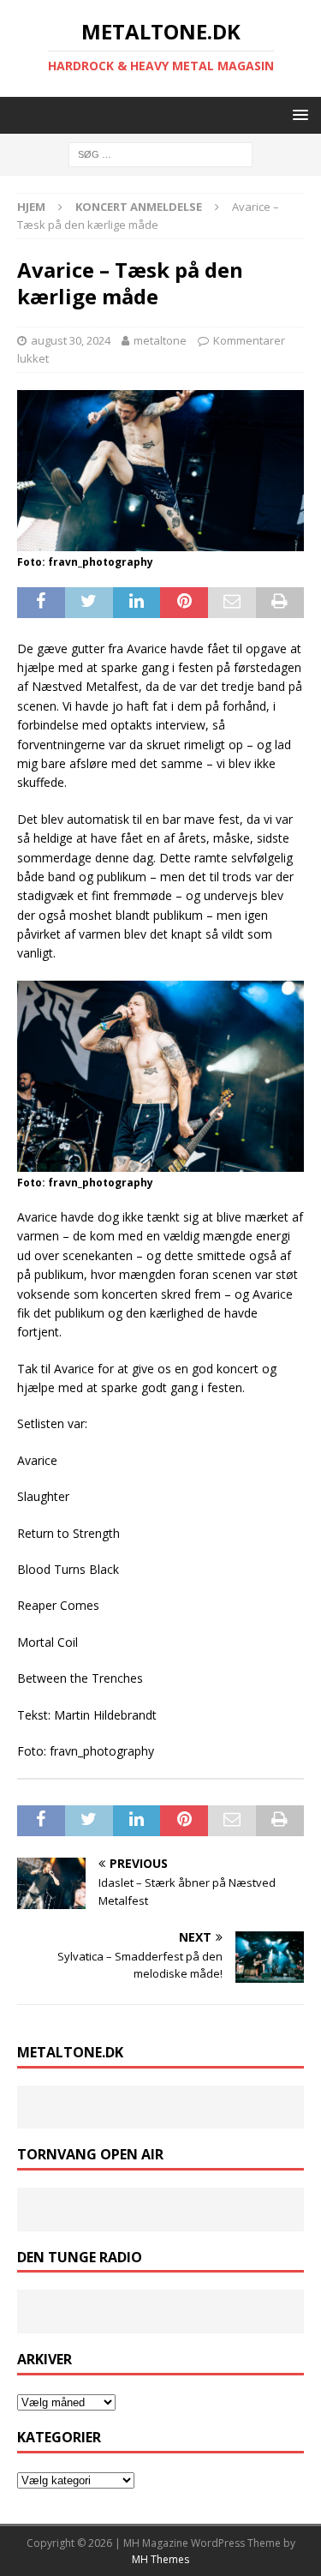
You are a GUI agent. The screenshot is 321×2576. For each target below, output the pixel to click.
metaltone (160, 340)
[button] (297, 114)
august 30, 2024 (71, 340)
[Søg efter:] (160, 154)
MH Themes (160, 2559)
